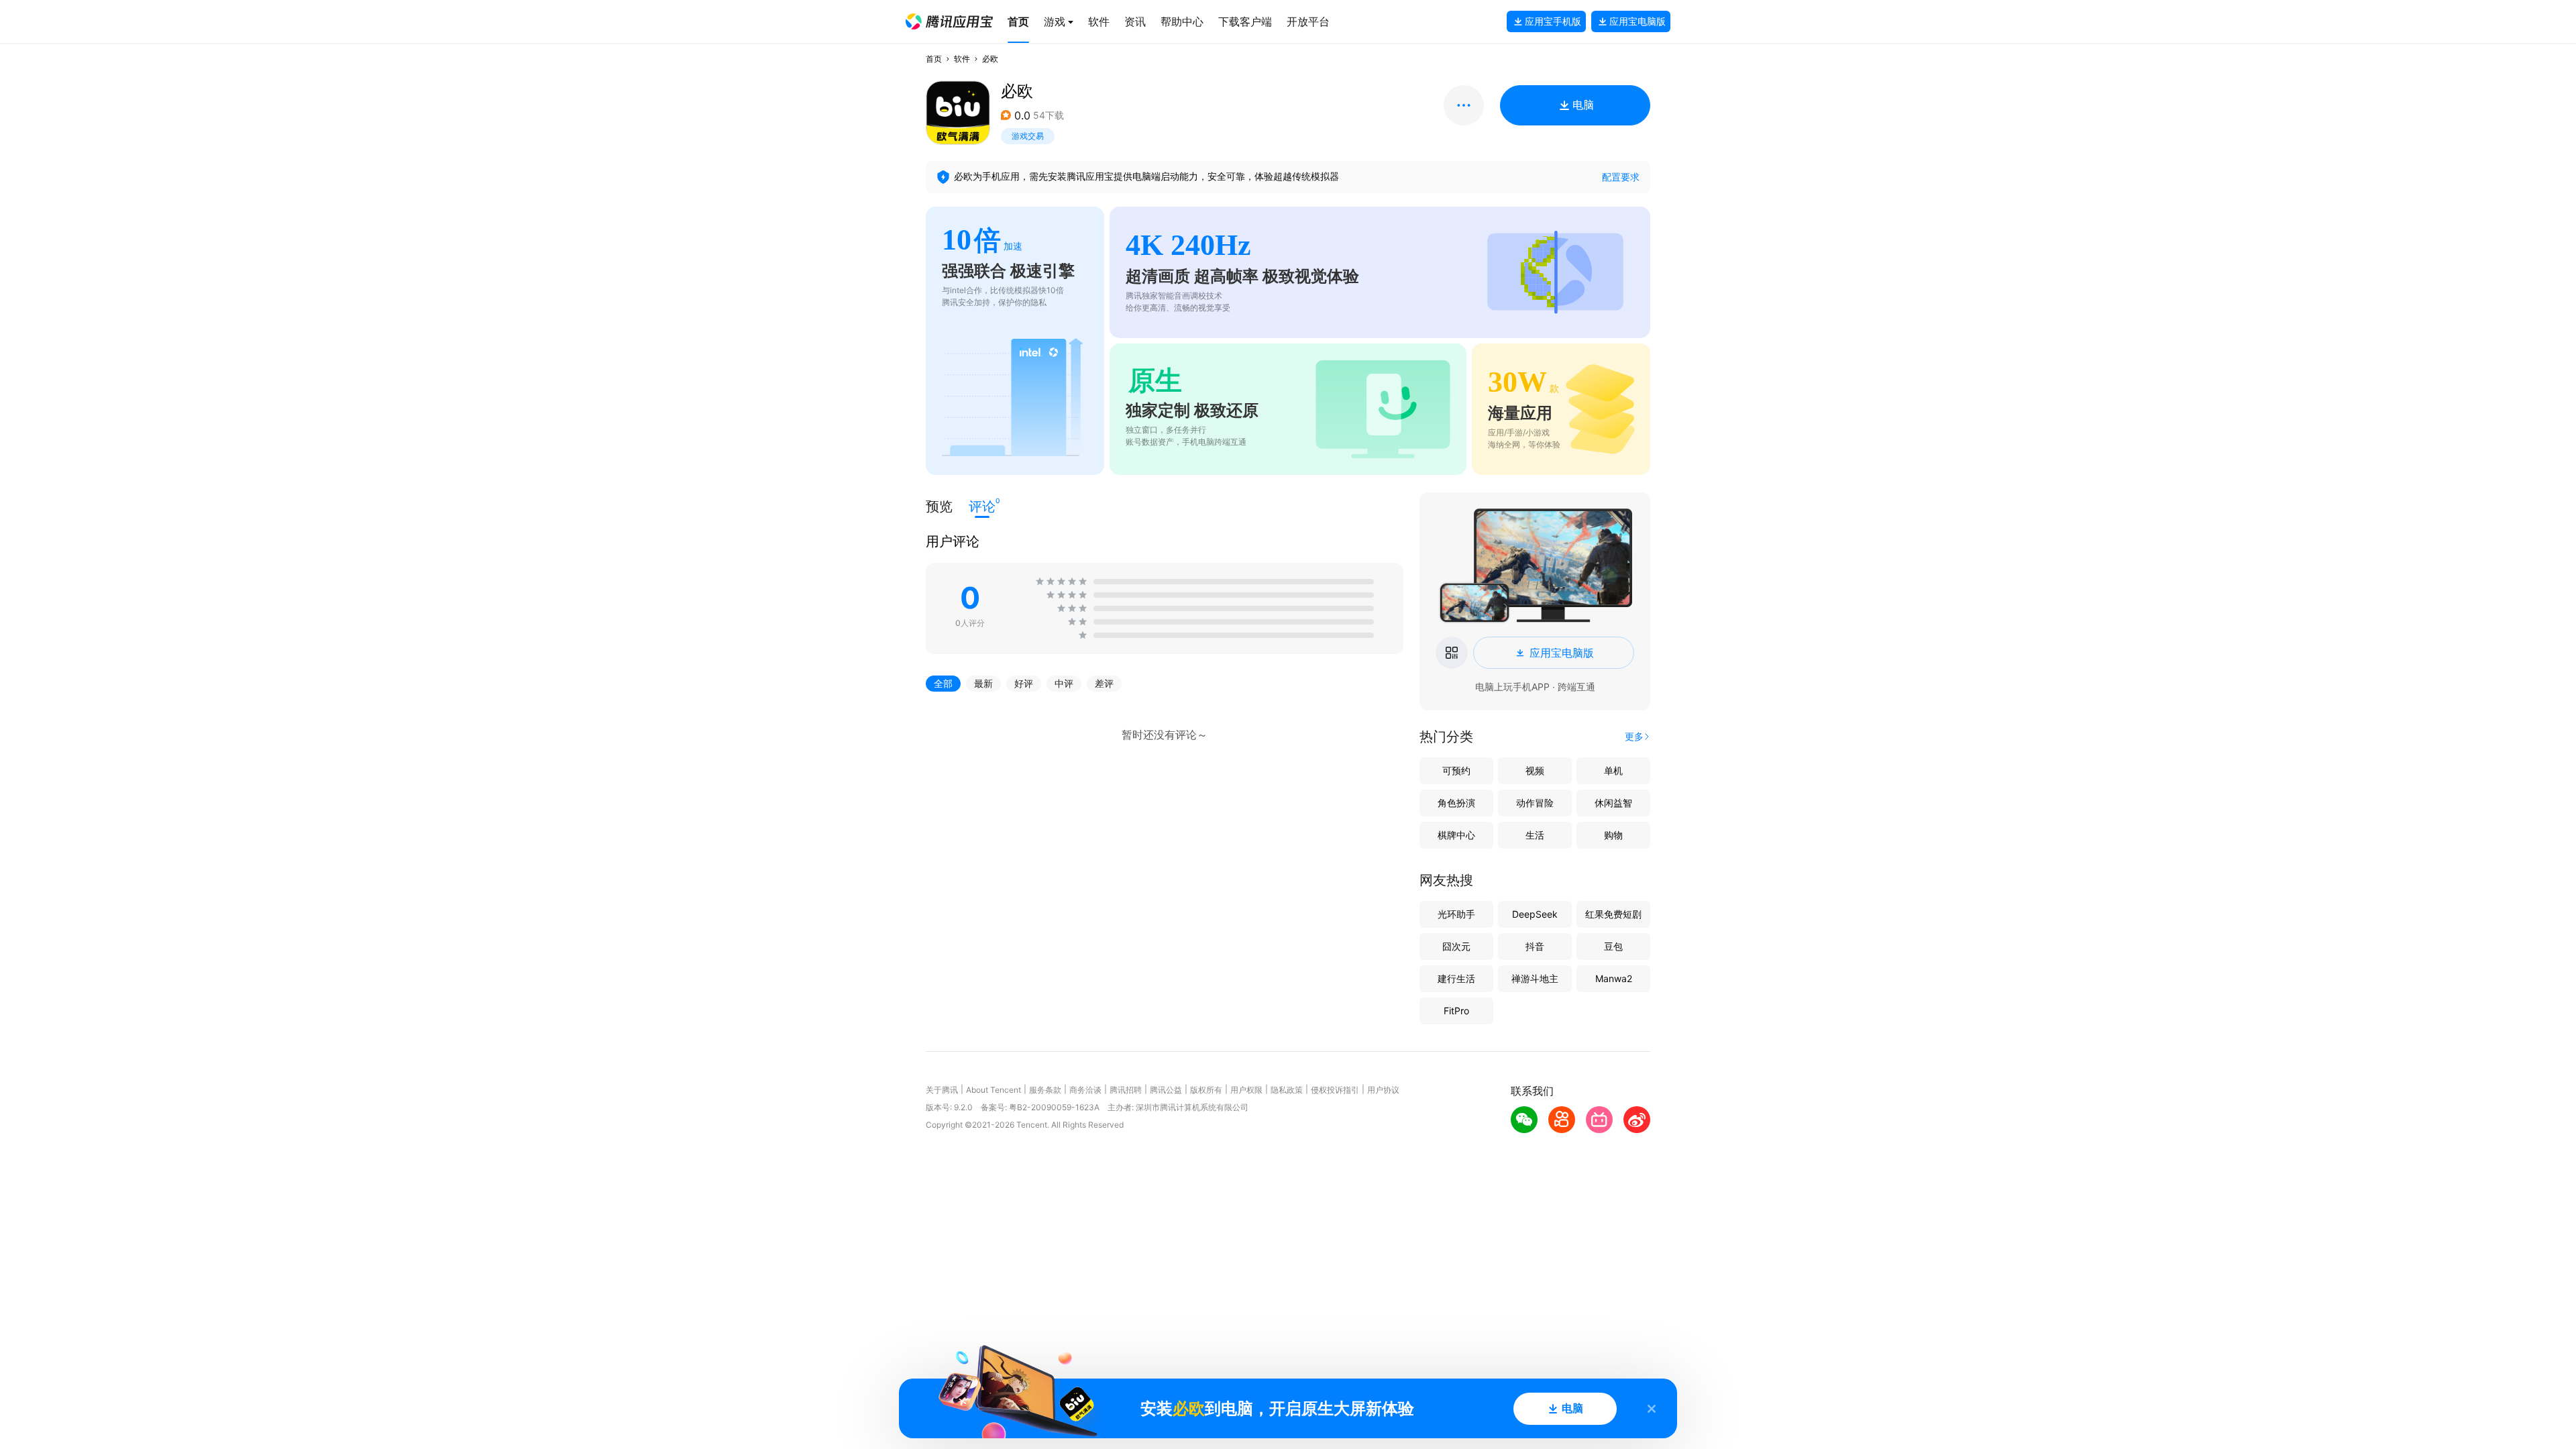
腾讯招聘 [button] (1126, 1090)
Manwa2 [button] (1614, 978)
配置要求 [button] (1621, 177)
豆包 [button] (1613, 946)
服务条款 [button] (1045, 1090)
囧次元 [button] (1456, 946)
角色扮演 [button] (1456, 803)
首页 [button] (934, 59)
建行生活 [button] (1456, 978)
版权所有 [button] (1206, 1090)
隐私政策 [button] (1287, 1090)
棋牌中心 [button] (1456, 835)
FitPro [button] (1456, 1011)
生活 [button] (1535, 835)
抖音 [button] (1535, 946)
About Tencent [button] (994, 1090)
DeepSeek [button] (1535, 914)
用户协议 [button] (1383, 1090)
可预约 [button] (1456, 770)
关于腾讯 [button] (942, 1090)
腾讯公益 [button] (1166, 1090)
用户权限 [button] (1246, 1090)
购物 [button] (1613, 835)
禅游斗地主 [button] (1535, 978)
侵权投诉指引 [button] (1335, 1090)
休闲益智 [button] (1613, 803)
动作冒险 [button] (1535, 803)
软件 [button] (962, 59)
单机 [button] (1613, 770)
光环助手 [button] (1456, 914)
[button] (949, 21)
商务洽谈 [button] (1085, 1090)
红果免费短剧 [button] (1613, 914)
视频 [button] (1535, 770)
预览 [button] (939, 506)
